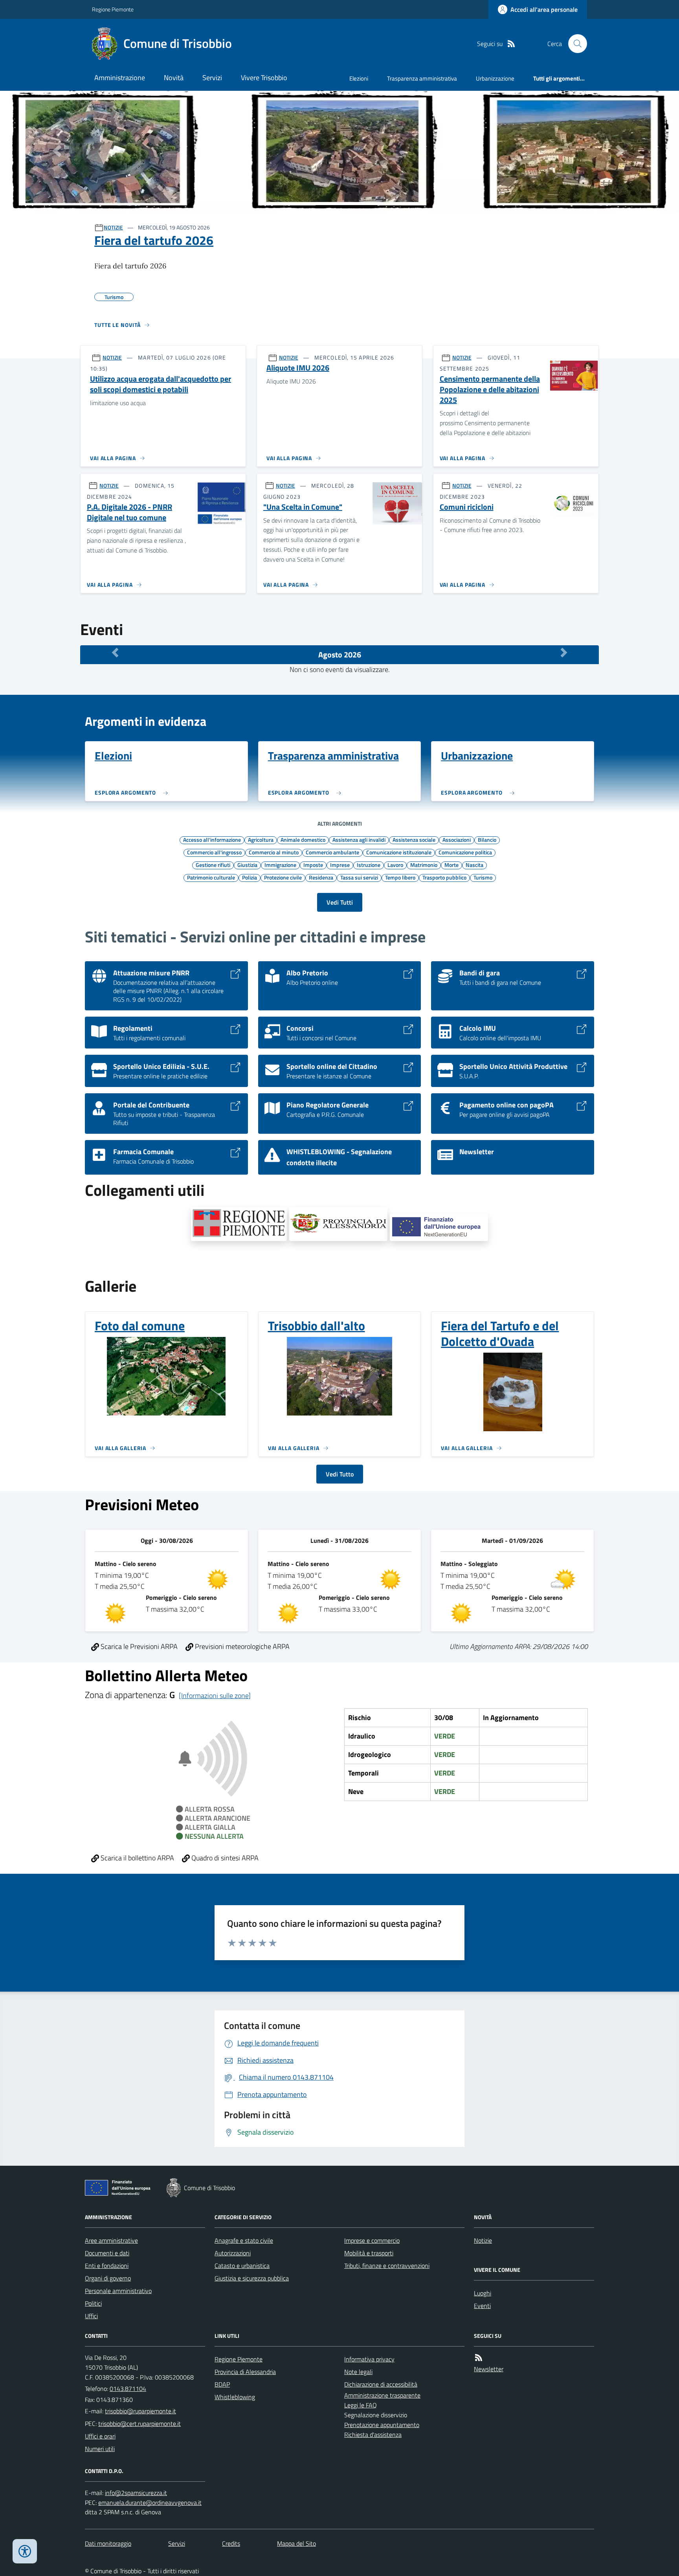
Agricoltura (261, 839)
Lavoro (395, 865)
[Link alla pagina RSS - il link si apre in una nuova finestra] (511, 44)
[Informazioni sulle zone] (215, 1696)
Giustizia (247, 865)
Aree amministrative (111, 2240)
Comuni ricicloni (467, 507)
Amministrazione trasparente (382, 2395)
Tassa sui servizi (359, 877)
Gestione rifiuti (213, 865)
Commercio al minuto (274, 852)
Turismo (483, 877)
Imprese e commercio (372, 2240)
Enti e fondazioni (107, 2266)
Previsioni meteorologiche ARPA (241, 1646)
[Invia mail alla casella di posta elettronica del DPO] (136, 2493)
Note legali (358, 2372)
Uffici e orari (100, 2436)
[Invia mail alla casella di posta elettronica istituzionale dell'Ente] (140, 2411)
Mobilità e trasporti (369, 2253)
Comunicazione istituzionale (399, 852)
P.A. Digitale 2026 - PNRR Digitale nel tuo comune (129, 512)
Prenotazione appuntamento (382, 2425)
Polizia (250, 877)
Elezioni (359, 78)
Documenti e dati (107, 2253)
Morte (451, 865)
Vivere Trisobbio (264, 78)
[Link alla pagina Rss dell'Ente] (479, 2358)
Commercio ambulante (332, 852)
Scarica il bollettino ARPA (137, 1858)
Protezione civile (283, 877)
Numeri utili (100, 2449)
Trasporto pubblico (444, 877)
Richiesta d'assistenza (373, 2435)
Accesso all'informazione (212, 839)
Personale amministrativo (118, 2291)
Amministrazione (120, 78)
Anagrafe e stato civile (244, 2240)
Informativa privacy (369, 2359)
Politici (93, 2303)
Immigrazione (280, 865)
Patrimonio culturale (211, 877)
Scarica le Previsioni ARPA (138, 1646)
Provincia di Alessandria (245, 2372)
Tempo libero (400, 877)
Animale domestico (303, 839)
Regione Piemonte (113, 9)
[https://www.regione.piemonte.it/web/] (239, 1224)
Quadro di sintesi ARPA (224, 1858)
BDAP (222, 2384)
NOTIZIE (113, 227)
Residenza (321, 877)
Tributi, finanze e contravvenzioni (387, 2266)
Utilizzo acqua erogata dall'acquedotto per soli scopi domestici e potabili (161, 384)
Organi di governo (108, 2278)
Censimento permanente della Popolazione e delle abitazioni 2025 (490, 389)
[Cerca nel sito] (574, 44)
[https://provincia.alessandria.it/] (338, 1224)
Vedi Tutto (340, 1474)
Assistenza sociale (414, 839)
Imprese (340, 865)
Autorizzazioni (233, 2253)
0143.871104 (128, 2389)
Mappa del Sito (296, 2543)
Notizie (483, 2240)
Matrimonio (424, 865)
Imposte (313, 865)
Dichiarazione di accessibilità (381, 2384)
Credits (231, 2543)
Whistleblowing (235, 2397)
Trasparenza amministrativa (422, 78)
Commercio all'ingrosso (214, 852)
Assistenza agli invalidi (359, 839)
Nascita (474, 865)
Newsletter (489, 2369)
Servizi (212, 78)
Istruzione (369, 865)
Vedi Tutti (340, 902)
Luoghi (483, 2293)
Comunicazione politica (465, 852)
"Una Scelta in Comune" (303, 507)
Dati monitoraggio (108, 2543)
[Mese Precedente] (115, 653)
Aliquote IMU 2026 (298, 368)
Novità (174, 78)
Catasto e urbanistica (242, 2266)
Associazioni (457, 839)
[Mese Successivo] (564, 653)
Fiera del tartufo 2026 (154, 240)
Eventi (482, 2306)
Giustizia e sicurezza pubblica (252, 2278)
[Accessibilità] (25, 2551)
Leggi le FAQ (361, 2405)
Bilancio (487, 839)
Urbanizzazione (495, 78)
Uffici (91, 2316)
